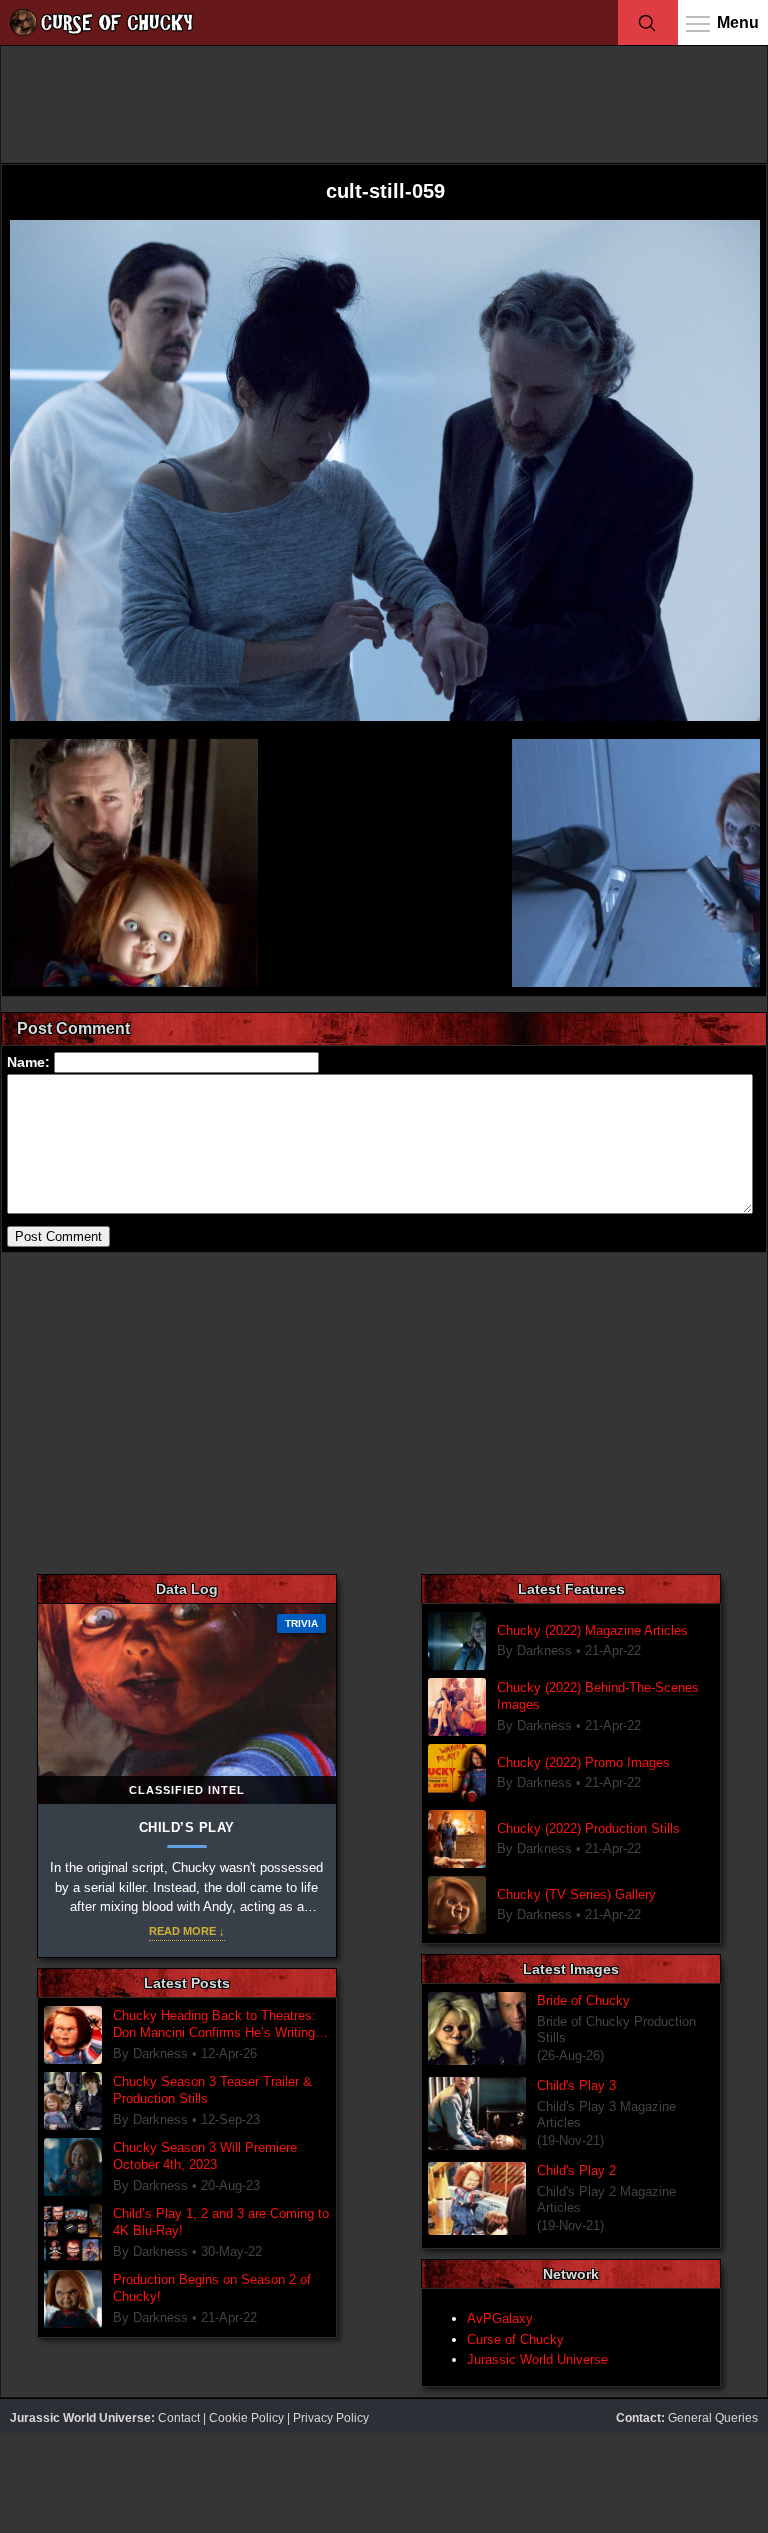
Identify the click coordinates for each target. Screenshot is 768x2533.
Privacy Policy (331, 2418)
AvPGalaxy (500, 2318)
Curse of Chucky (515, 2339)
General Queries (713, 2418)
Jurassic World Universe (537, 2359)
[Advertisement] (384, 103)
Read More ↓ (187, 1931)
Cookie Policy (246, 2418)
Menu (738, 22)
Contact (179, 2418)
